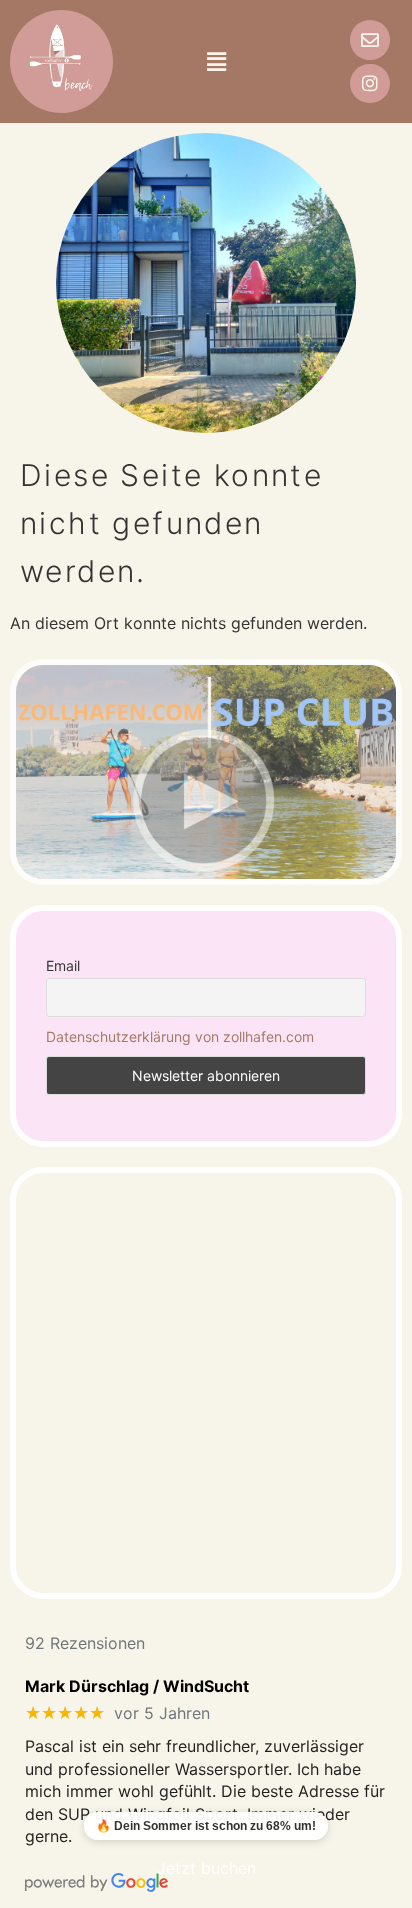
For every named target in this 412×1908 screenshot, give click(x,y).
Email (63, 965)
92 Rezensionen (85, 1643)
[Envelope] (370, 40)
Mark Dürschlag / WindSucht (137, 1686)
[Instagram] (370, 84)
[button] (216, 61)
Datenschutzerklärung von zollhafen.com (180, 1036)
